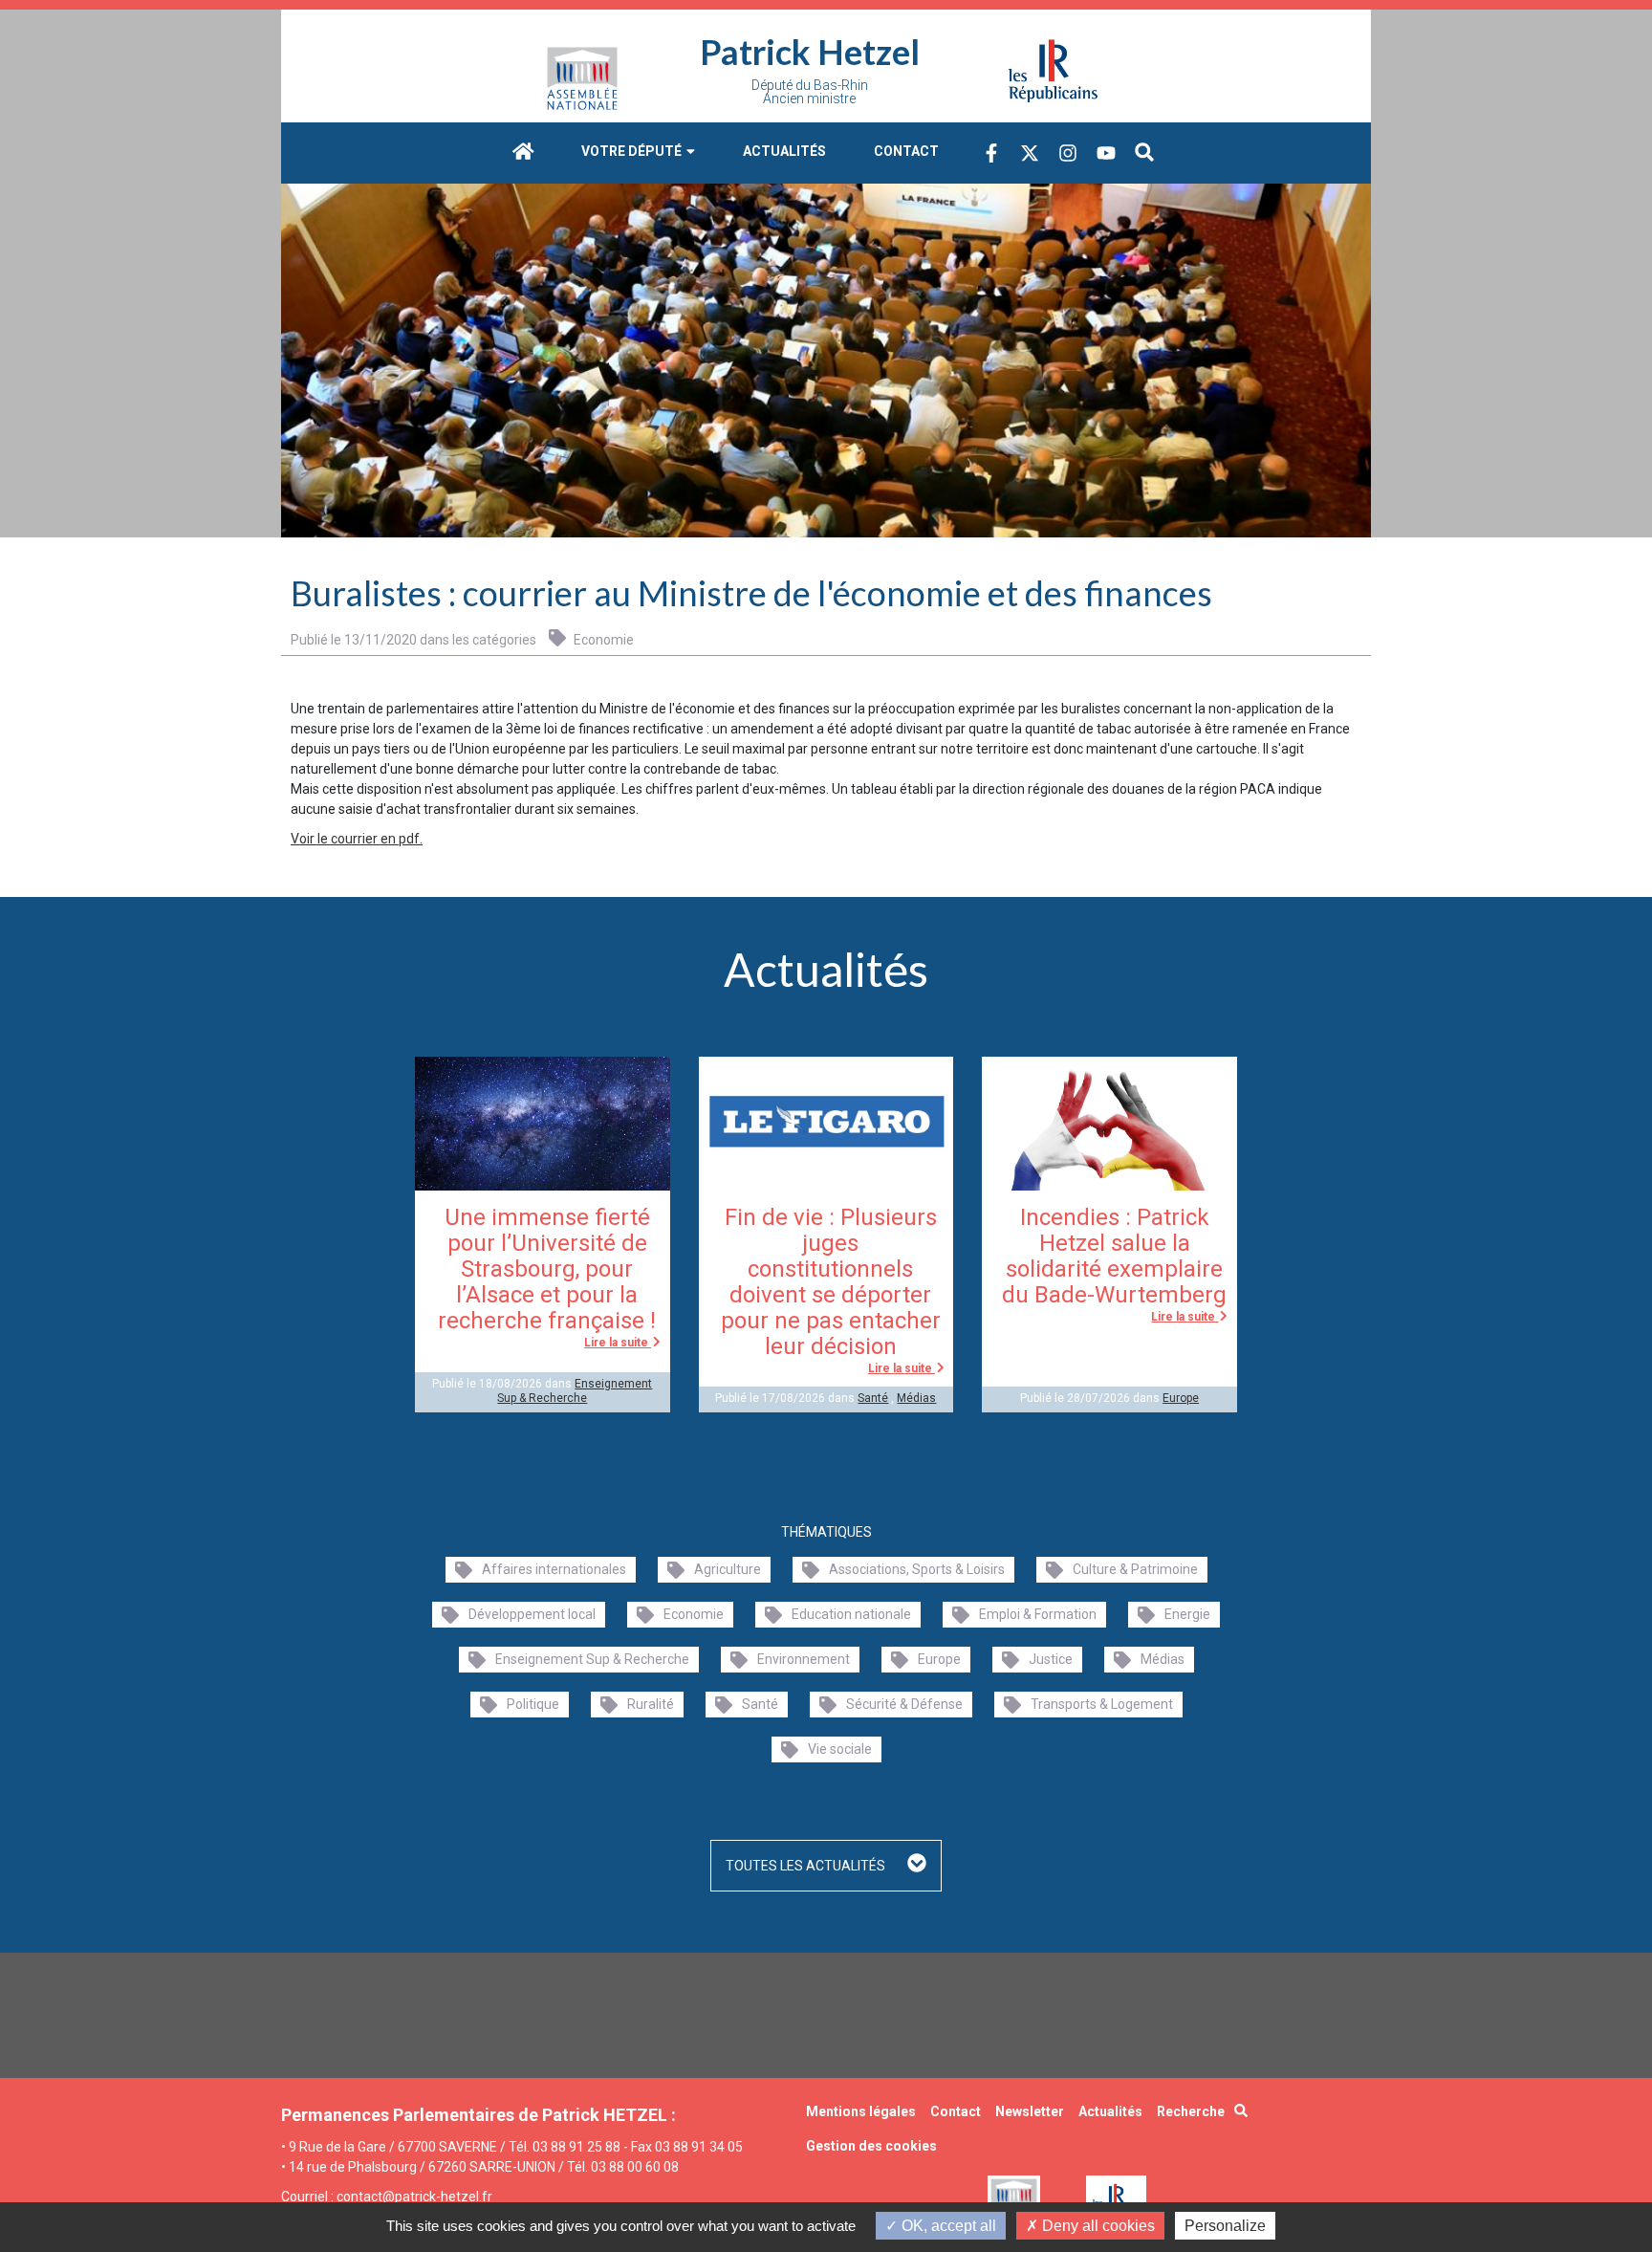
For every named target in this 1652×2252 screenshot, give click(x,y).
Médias (916, 1398)
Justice (1051, 1659)
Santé (873, 1398)
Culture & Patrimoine (1135, 1569)
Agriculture (728, 1569)
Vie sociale (840, 1749)
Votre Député (633, 151)
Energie (1187, 1614)
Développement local (532, 1614)
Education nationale (851, 1614)
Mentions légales (861, 2111)
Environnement (804, 1659)
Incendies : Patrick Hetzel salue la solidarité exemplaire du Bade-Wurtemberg (1114, 1256)
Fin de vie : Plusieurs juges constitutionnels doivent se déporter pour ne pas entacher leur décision (831, 1282)
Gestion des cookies (871, 2146)
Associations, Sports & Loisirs (917, 1569)
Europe (1181, 1398)
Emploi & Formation (1038, 1614)
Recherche (1191, 2111)
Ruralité (651, 1704)
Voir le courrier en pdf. (357, 839)
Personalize (1225, 2226)
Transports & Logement (1102, 1704)
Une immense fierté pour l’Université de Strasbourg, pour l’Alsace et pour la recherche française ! (547, 1269)
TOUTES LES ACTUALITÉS (807, 1866)
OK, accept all (947, 2226)
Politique (533, 1704)
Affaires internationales (554, 1569)
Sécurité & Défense (904, 1704)
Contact (906, 151)
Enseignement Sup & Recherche (575, 1390)
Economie (602, 640)
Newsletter (1030, 2111)
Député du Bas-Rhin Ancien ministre (810, 92)
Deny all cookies (1097, 2226)
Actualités (784, 151)
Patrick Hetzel (810, 52)
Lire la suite (618, 1343)
